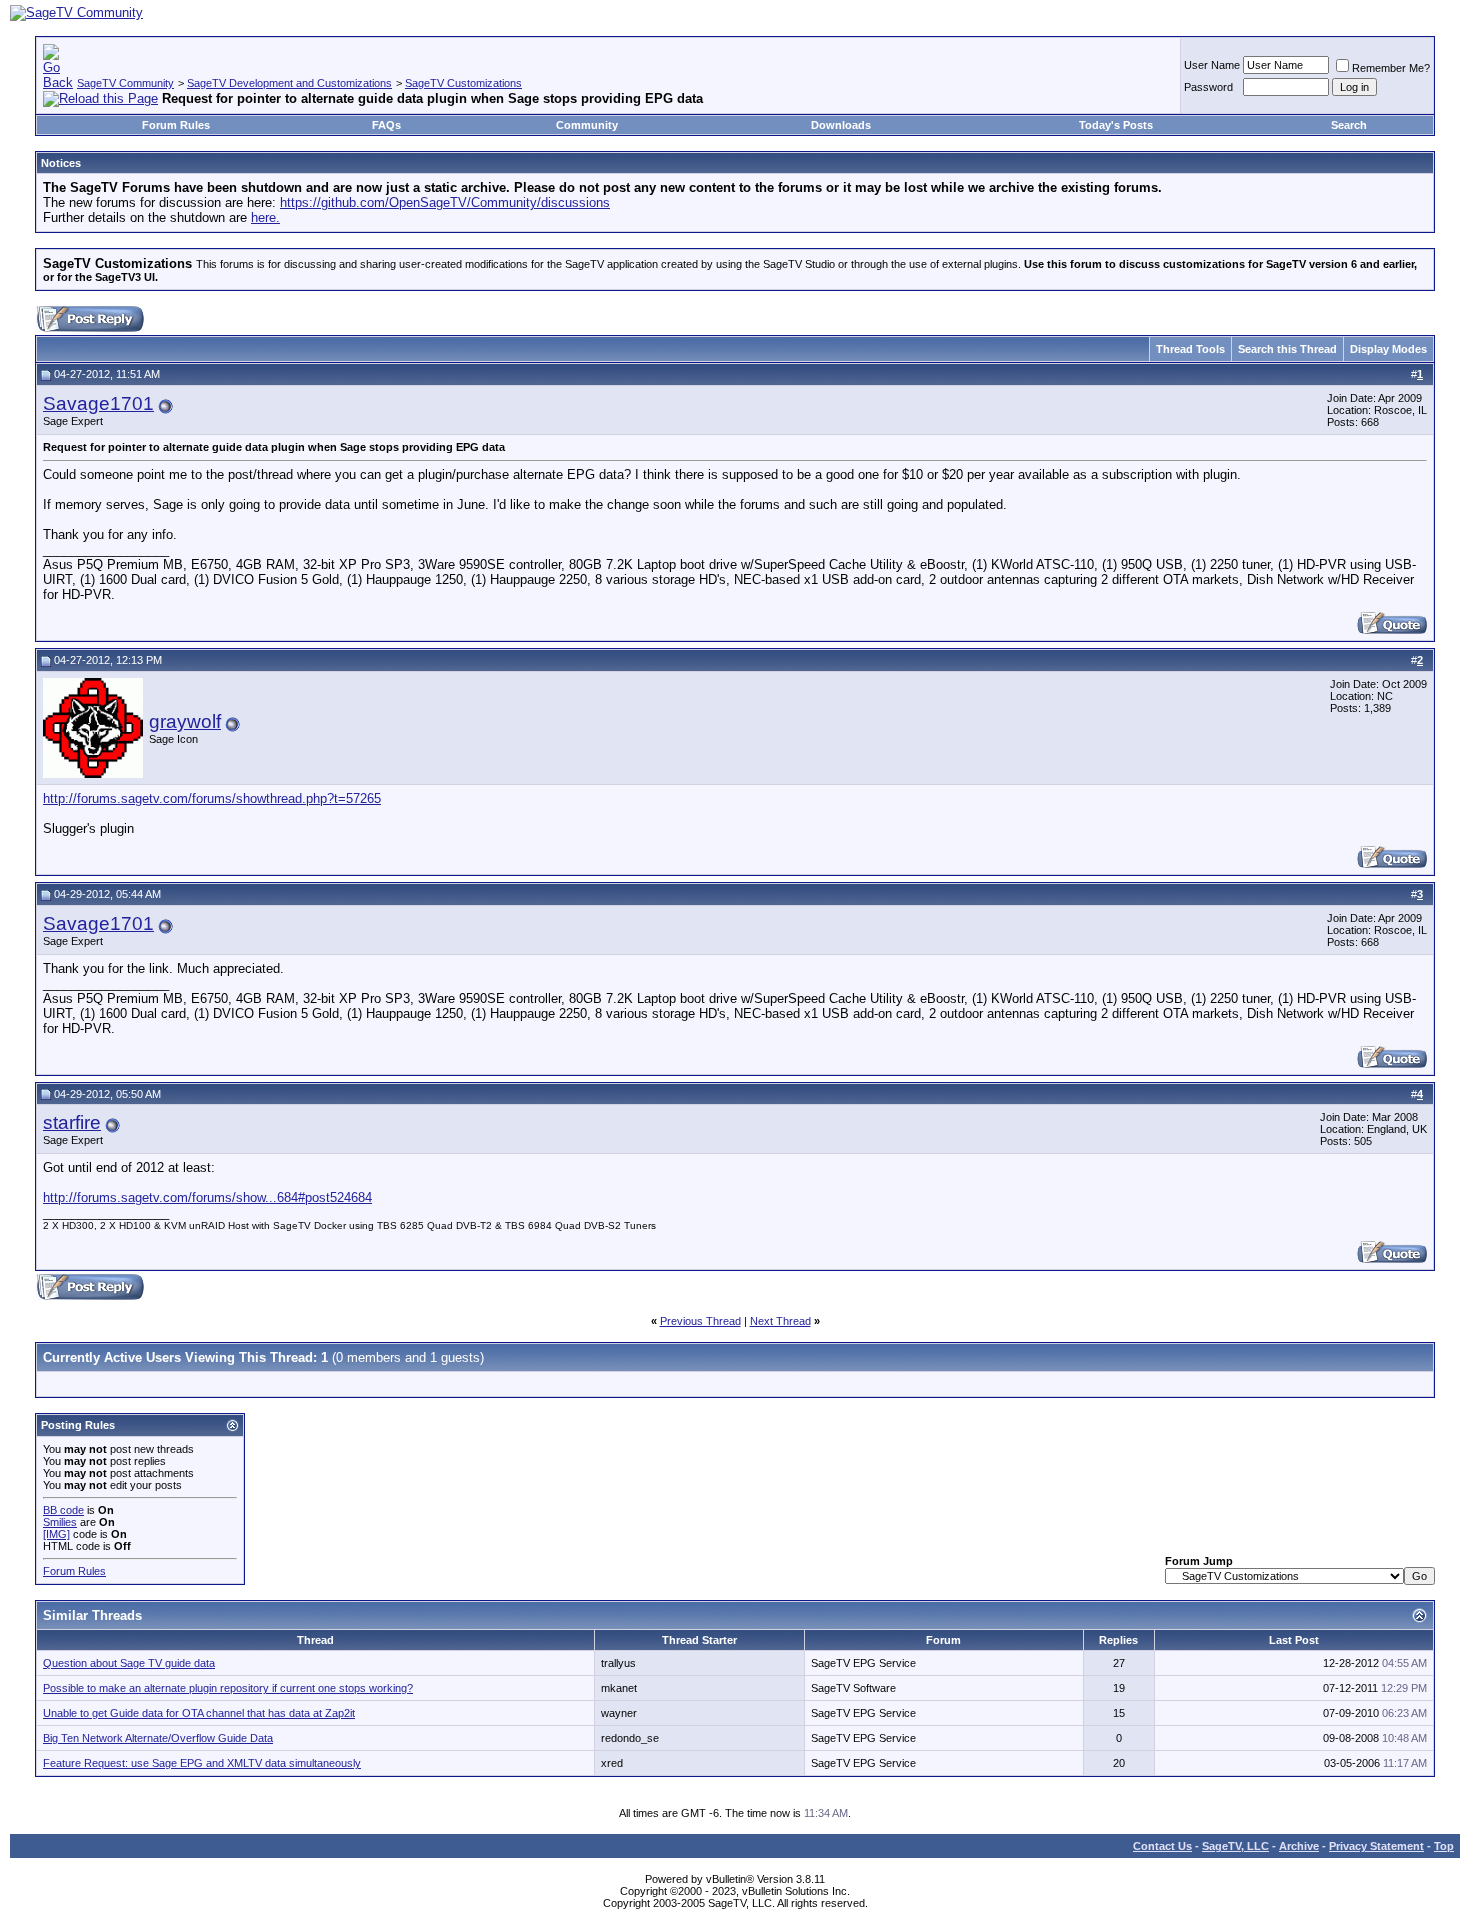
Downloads (841, 125)
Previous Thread (700, 1321)
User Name (1212, 65)
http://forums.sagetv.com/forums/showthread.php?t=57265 (212, 798)
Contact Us (1162, 1846)
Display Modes (1388, 349)
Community (587, 125)
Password (1208, 87)
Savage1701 (98, 403)
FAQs (386, 125)
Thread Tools (1190, 349)
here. (265, 217)
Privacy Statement (1376, 1846)
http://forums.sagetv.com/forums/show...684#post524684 (207, 1197)
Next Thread (780, 1321)
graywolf (185, 721)
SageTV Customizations (463, 83)
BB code (63, 1510)
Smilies (60, 1522)
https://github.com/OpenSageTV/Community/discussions (445, 202)
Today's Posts (1116, 125)
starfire (72, 1122)
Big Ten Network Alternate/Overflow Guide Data (158, 1738)
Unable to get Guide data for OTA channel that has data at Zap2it (199, 1713)
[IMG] (56, 1534)
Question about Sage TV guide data (129, 1663)
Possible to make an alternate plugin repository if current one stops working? (228, 1688)
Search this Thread (1287, 349)
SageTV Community (125, 83)
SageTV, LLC (1235, 1846)
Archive (1299, 1846)
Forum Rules (176, 125)
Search (1349, 125)
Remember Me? (1391, 68)
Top (1444, 1846)
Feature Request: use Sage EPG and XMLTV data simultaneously (202, 1763)
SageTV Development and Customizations (289, 83)
